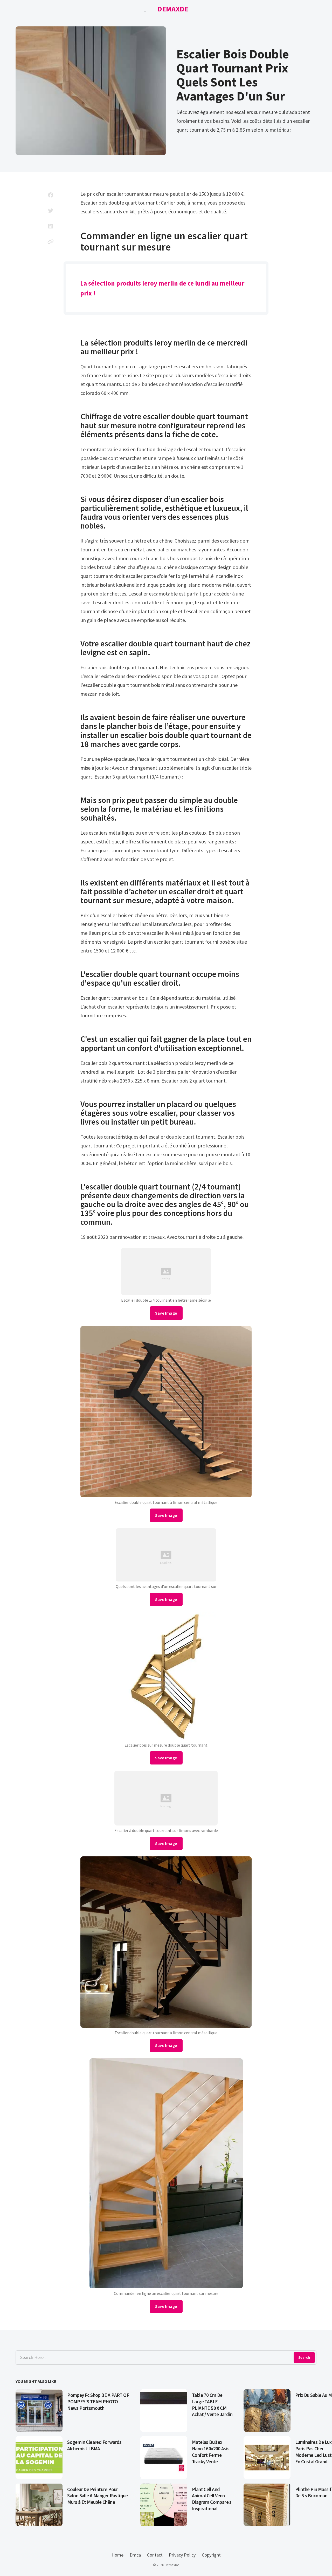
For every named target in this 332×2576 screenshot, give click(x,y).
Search (304, 2357)
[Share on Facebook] (51, 195)
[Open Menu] (148, 9)
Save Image (166, 1313)
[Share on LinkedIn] (51, 226)
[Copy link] (51, 242)
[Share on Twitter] (51, 211)
